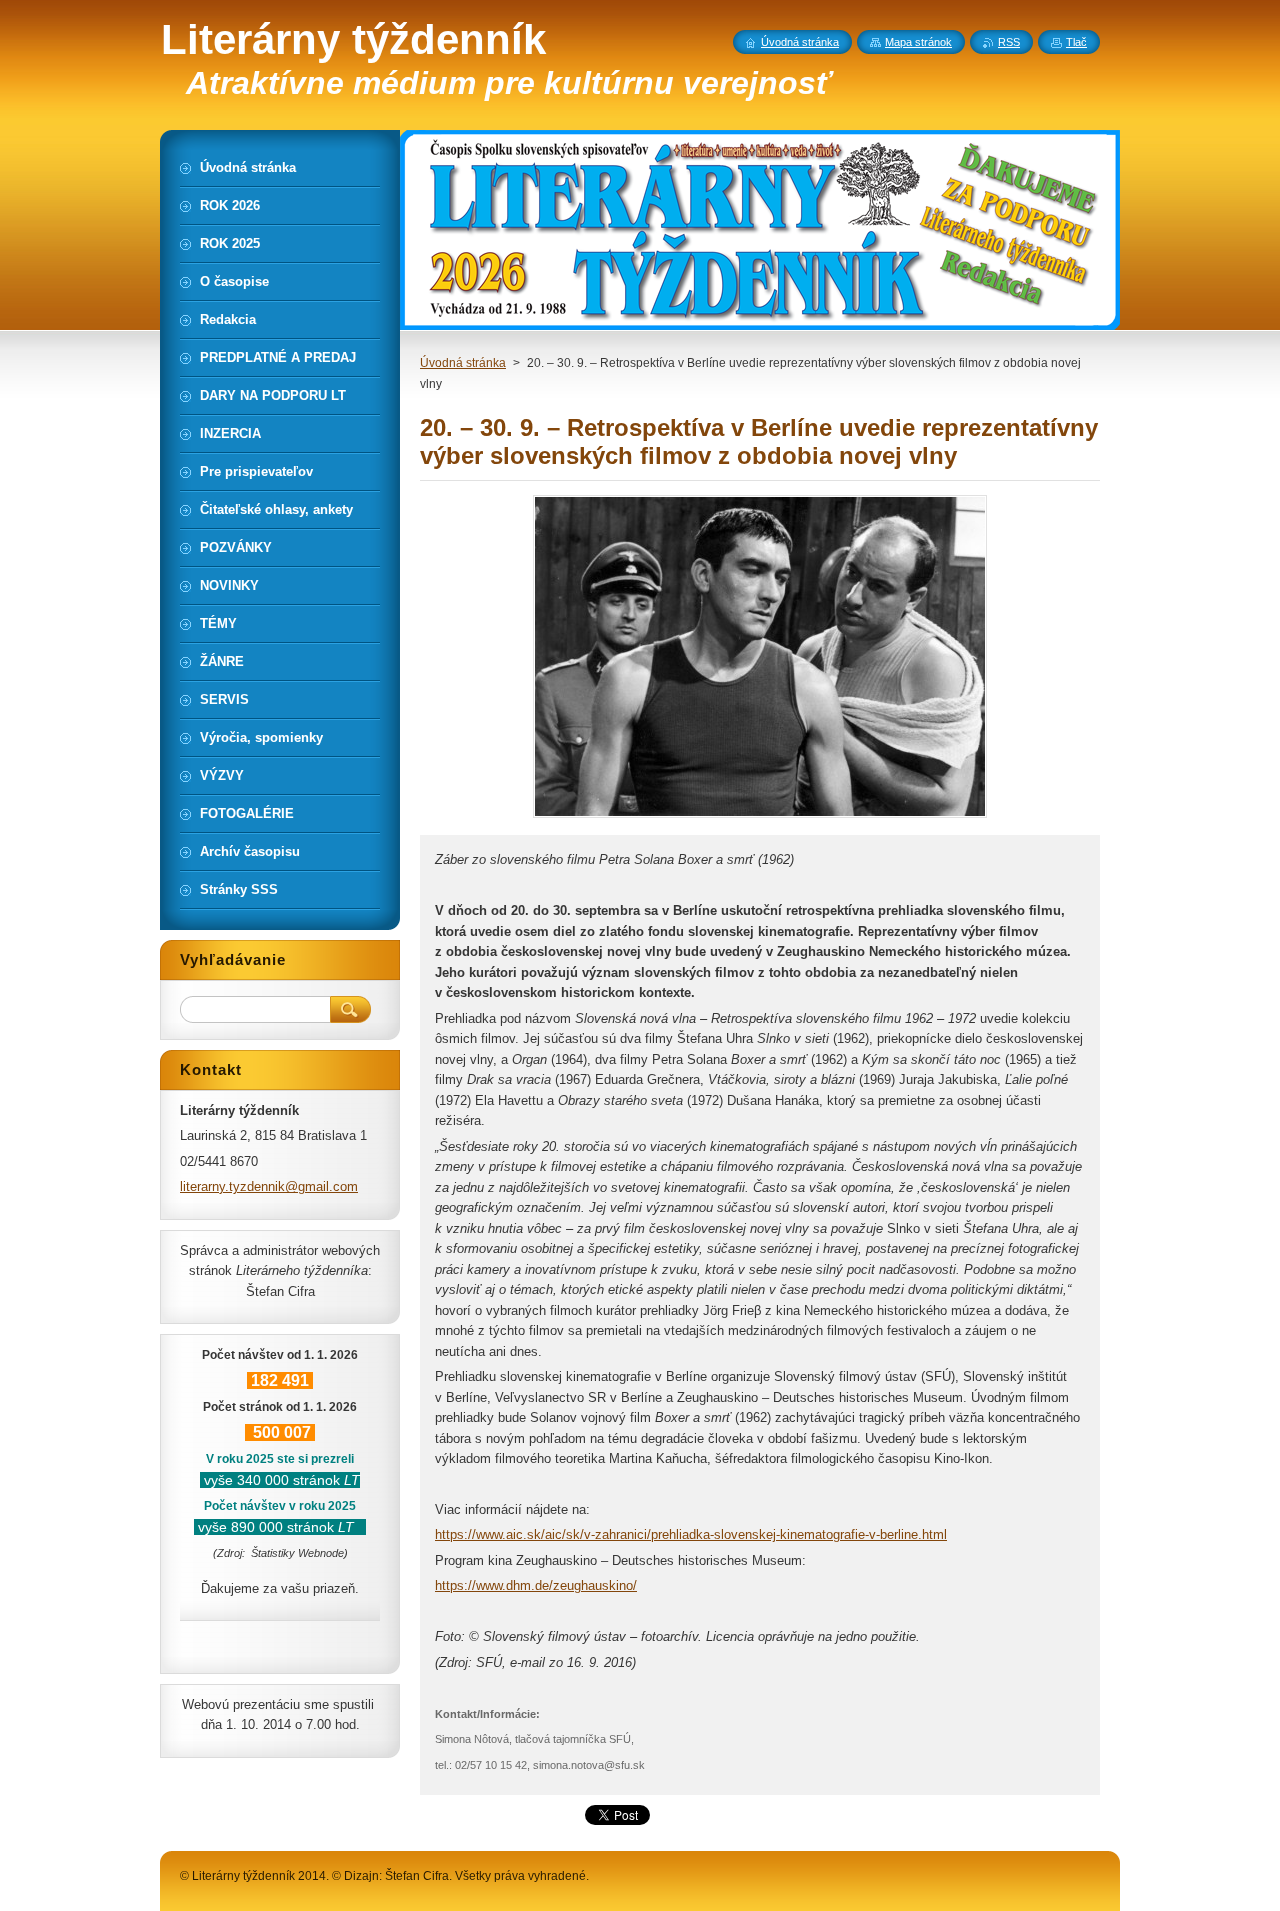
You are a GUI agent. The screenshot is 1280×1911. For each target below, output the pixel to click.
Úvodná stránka (463, 363)
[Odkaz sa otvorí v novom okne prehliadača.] (760, 817)
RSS (1009, 42)
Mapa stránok (918, 42)
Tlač (1076, 42)
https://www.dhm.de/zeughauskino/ (536, 1585)
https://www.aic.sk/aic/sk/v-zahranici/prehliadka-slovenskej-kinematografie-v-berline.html (691, 1534)
